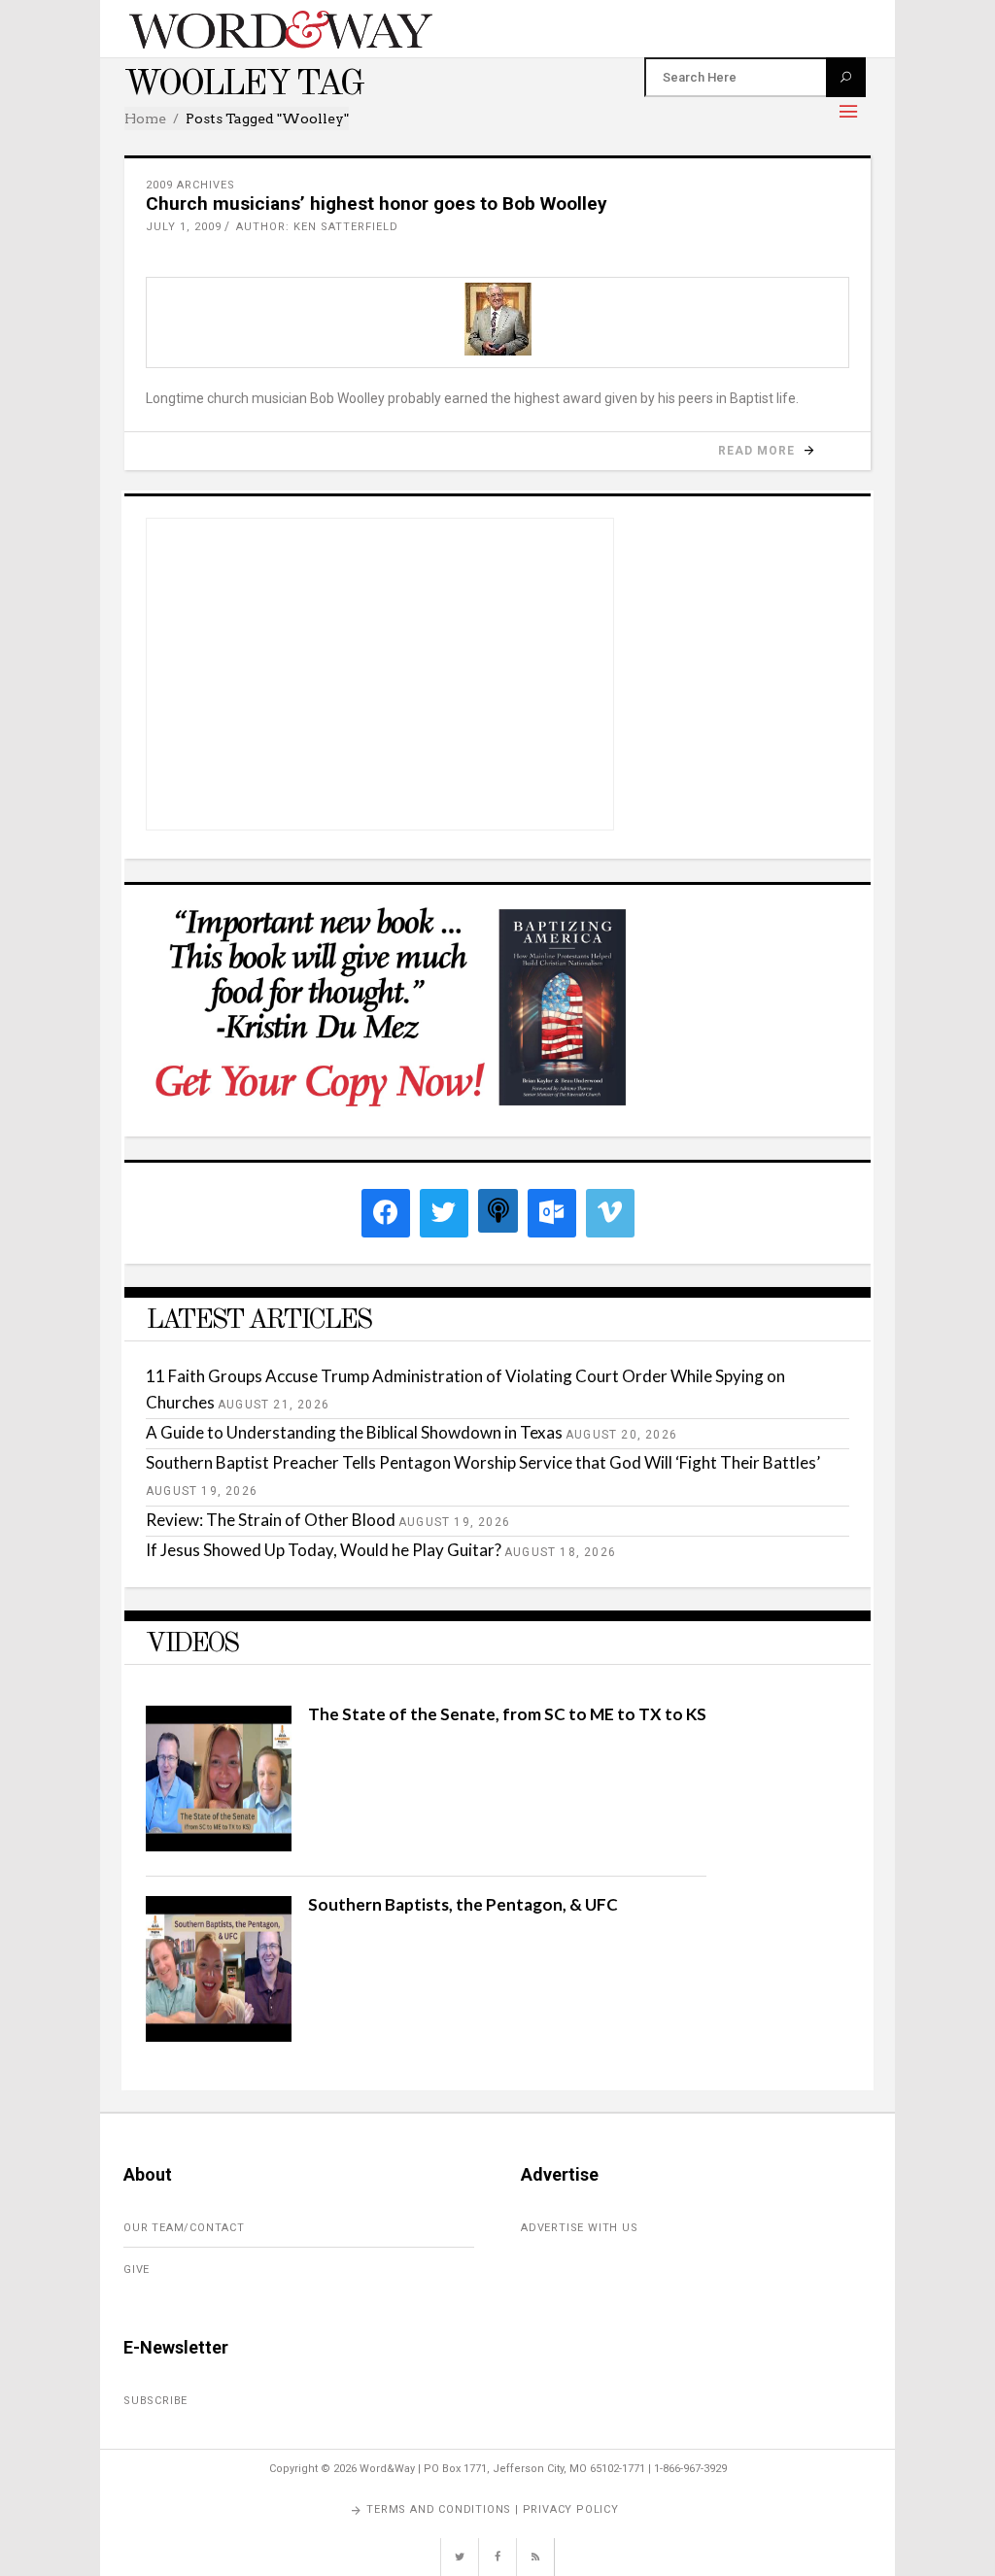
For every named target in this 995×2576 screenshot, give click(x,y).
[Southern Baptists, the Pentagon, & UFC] (219, 2035)
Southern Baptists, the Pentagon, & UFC (463, 1904)
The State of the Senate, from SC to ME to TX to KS (507, 1714)
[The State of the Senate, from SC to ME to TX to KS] (219, 1845)
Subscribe (155, 2401)
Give (137, 2270)
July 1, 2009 (184, 227)
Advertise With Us (580, 2228)
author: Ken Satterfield (317, 227)
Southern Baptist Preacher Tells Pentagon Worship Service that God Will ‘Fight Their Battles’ (483, 1462)
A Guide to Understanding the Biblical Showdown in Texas (354, 1432)
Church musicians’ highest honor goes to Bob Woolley (377, 203)
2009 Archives (190, 185)
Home (145, 119)
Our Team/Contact (184, 2228)
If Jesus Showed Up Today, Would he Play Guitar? (324, 1550)
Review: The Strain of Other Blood (271, 1520)
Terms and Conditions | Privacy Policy (493, 2509)
